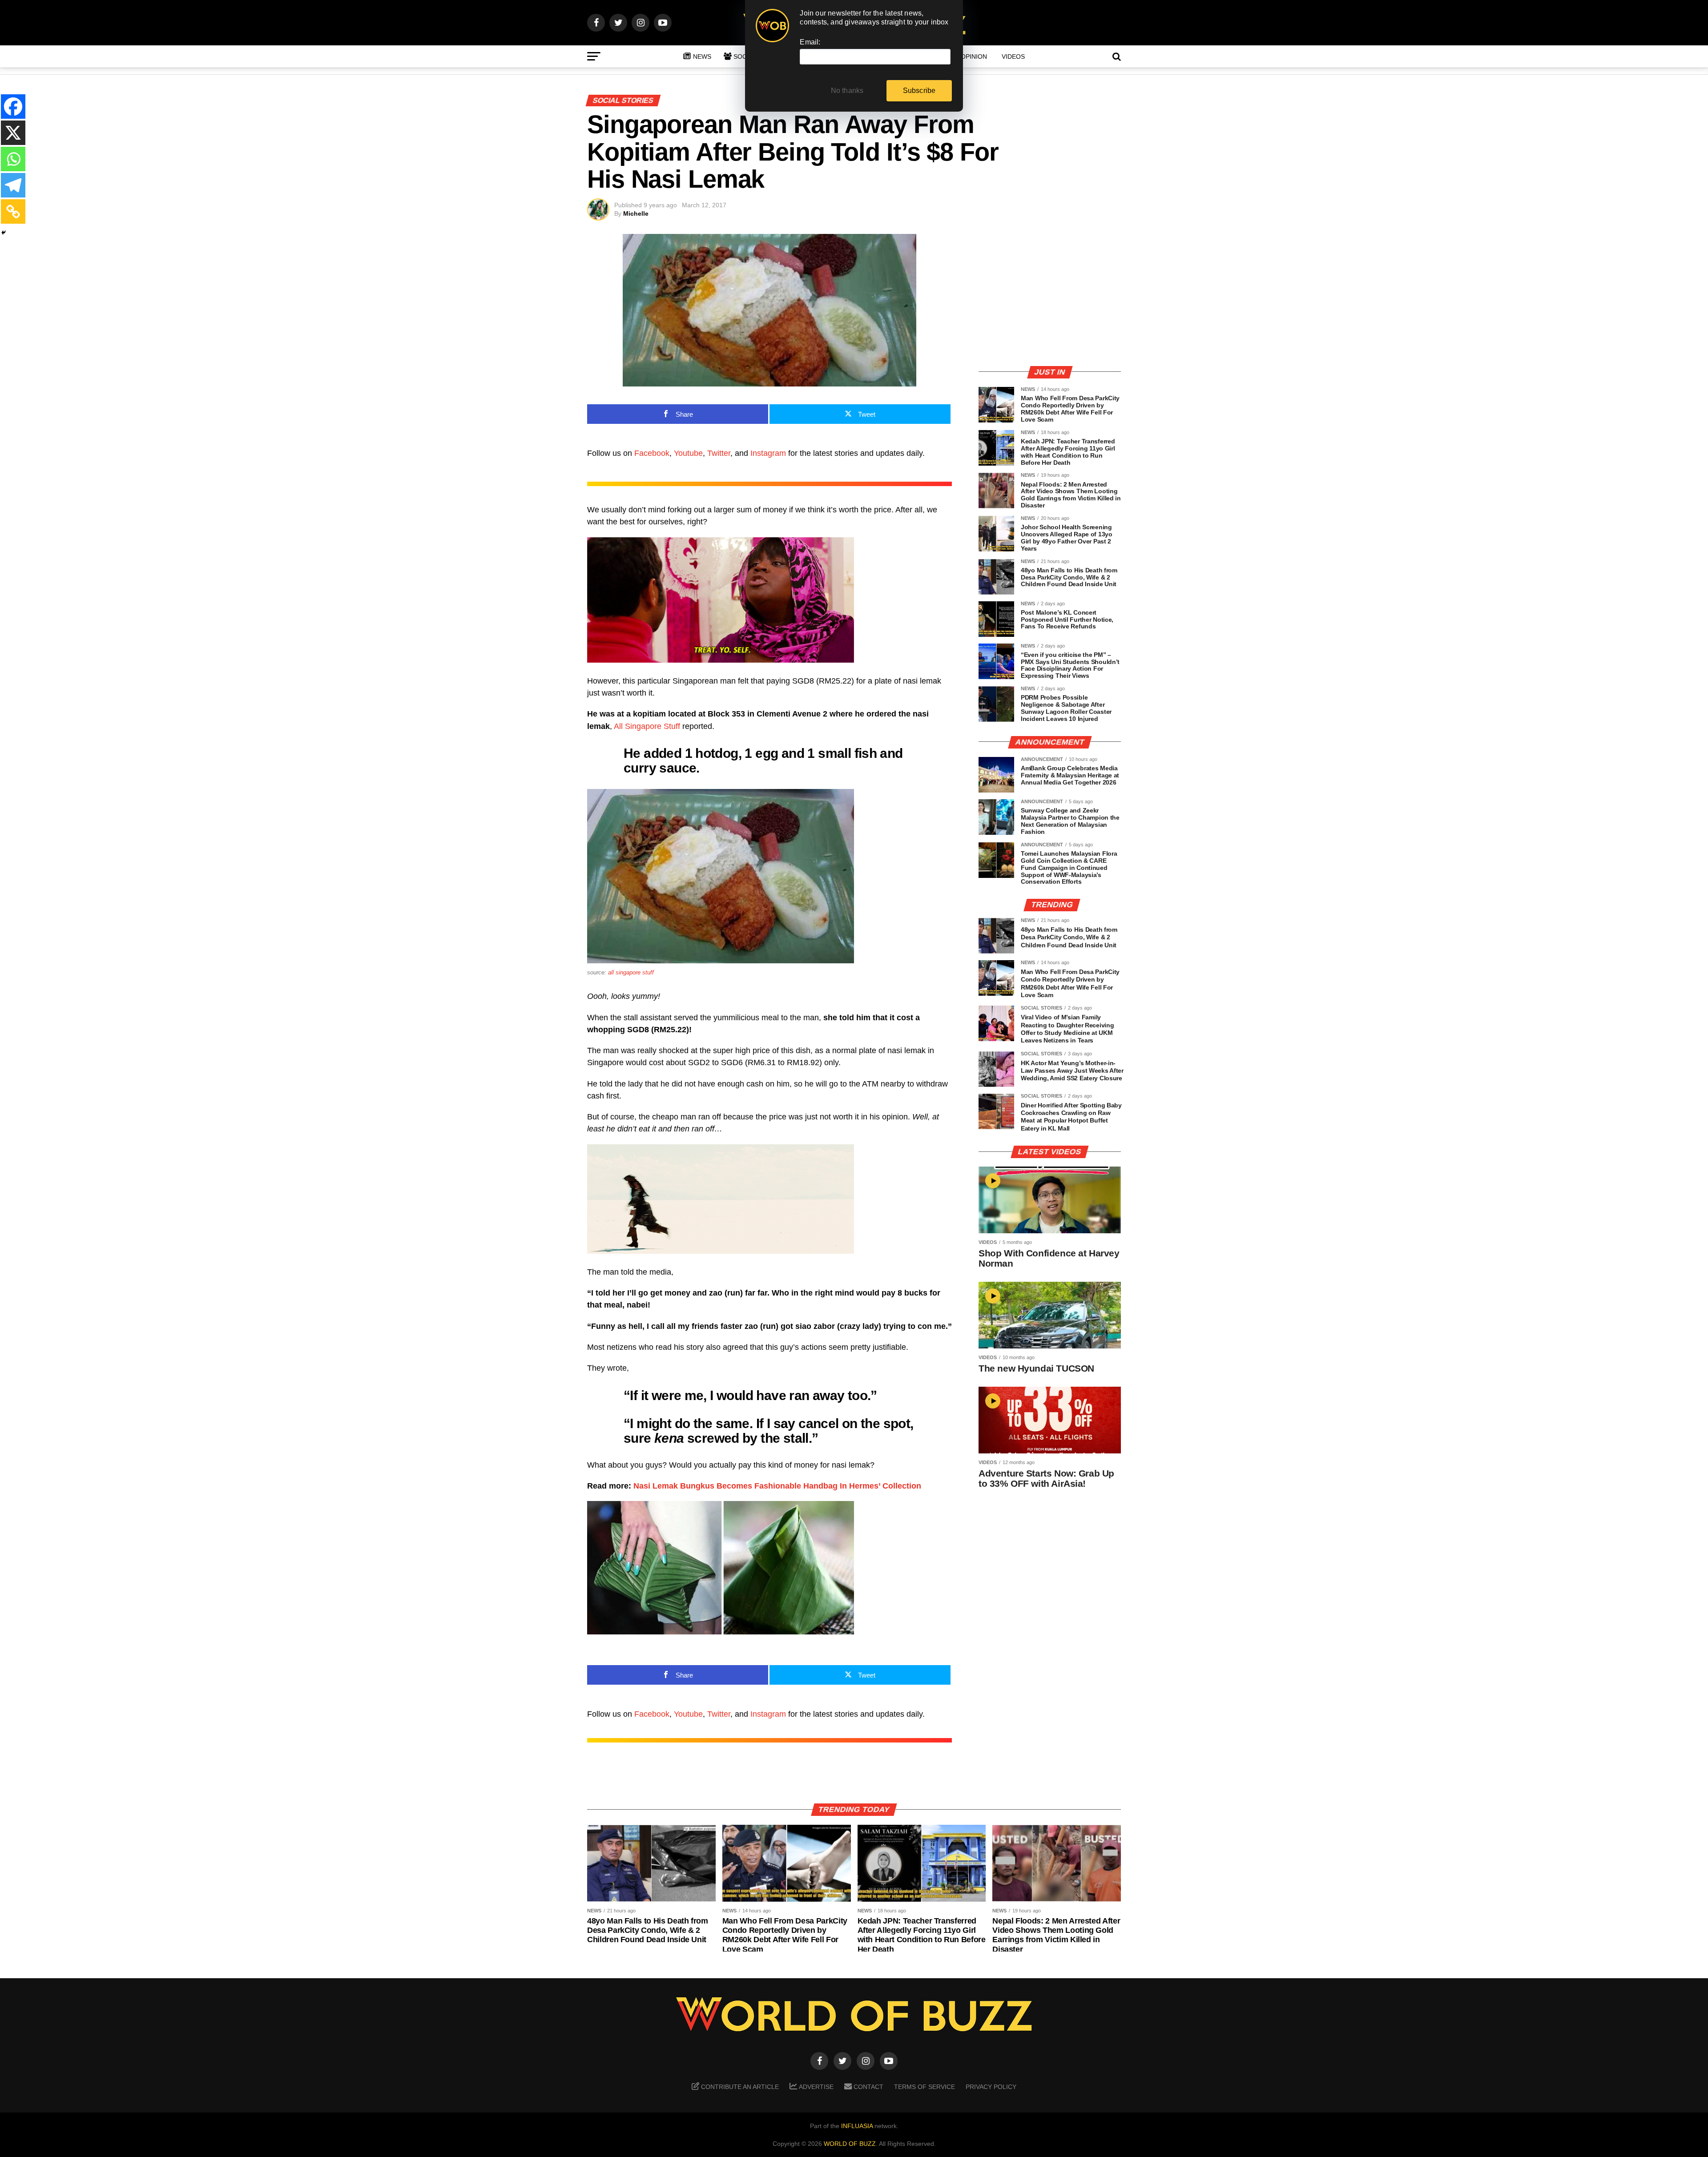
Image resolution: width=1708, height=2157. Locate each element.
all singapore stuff (631, 972)
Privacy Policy (991, 2087)
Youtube (688, 453)
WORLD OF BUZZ (850, 2144)
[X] (13, 133)
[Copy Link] (13, 211)
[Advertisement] (1050, 296)
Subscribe (919, 91)
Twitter (719, 453)
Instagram (768, 453)
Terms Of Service (924, 2087)
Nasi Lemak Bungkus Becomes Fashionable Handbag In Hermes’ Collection (777, 1486)
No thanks (847, 91)
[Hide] (4, 233)
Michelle (636, 213)
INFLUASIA (857, 2126)
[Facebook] (13, 107)
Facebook (652, 453)
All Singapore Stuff (647, 726)
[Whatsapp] (13, 159)
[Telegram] (13, 185)
